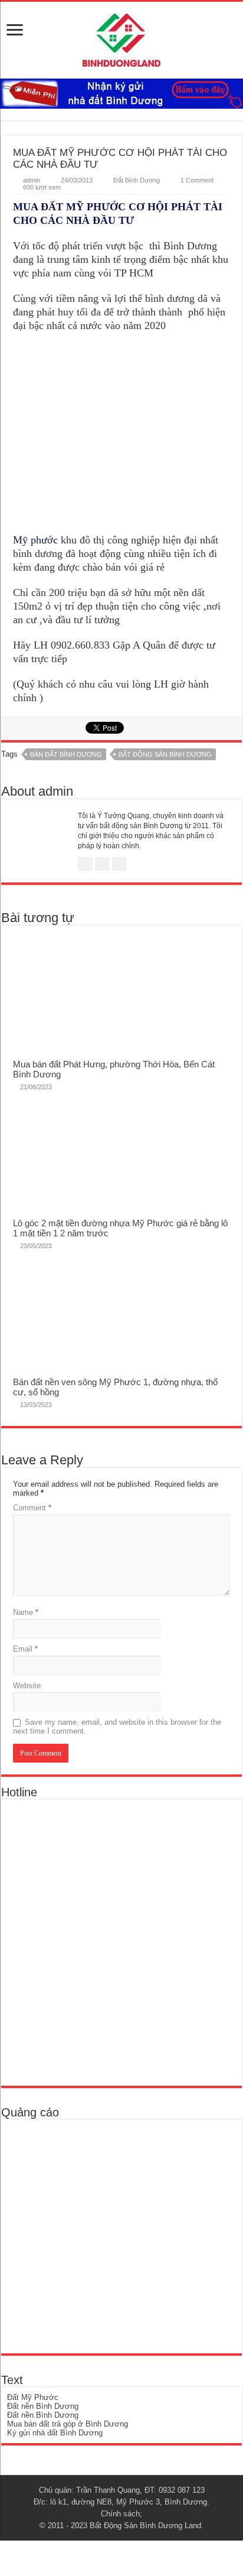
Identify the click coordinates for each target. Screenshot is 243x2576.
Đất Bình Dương (137, 180)
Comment (32, 1508)
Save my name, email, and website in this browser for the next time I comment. (117, 1727)
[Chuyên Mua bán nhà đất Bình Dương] (92, 1941)
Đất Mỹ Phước (33, 2397)
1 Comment (197, 180)
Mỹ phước (35, 540)
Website (27, 1686)
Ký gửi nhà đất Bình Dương (55, 2433)
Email (25, 1649)
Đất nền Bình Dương (43, 2406)
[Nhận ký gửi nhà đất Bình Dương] (121, 93)
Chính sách (120, 2514)
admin (32, 180)
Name (26, 1612)
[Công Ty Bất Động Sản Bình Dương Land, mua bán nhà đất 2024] (121, 38)
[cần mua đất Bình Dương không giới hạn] (93, 2235)
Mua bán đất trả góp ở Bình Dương (68, 2424)
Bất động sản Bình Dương (165, 754)
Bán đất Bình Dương (66, 754)
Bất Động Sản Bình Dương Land (145, 2525)
